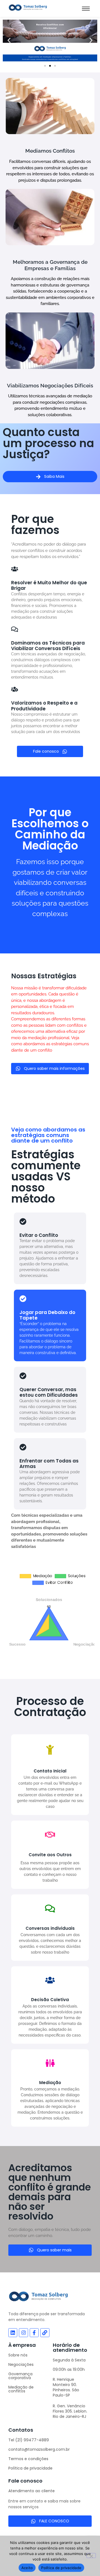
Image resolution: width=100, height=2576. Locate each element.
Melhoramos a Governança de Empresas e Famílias (50, 265)
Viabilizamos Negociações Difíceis (50, 385)
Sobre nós (18, 2355)
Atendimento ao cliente (32, 2491)
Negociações (21, 2364)
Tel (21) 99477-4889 (29, 2440)
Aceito (27, 2568)
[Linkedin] (13, 2333)
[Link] (45, 2333)
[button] (9, 41)
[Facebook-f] (34, 2333)
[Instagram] (23, 2333)
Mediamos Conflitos (50, 151)
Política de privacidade (30, 2468)
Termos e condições (28, 2459)
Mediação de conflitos (21, 2389)
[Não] (91, 2556)
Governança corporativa (20, 2376)
